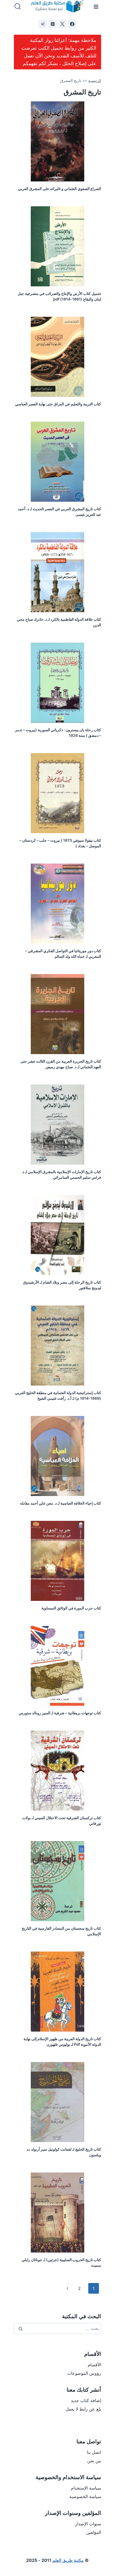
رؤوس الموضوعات (84, 2373)
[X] (62, 24)
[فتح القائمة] (96, 7)
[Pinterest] (53, 24)
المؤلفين (94, 2532)
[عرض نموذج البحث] (18, 7)
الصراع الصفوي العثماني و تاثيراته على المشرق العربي (60, 189)
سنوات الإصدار (88, 2524)
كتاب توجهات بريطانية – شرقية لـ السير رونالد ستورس (60, 1713)
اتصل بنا (94, 2452)
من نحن (94, 2461)
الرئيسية (95, 81)
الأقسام (94, 2365)
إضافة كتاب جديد (86, 2400)
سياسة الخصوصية (85, 2496)
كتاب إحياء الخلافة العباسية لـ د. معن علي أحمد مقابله (61, 1503)
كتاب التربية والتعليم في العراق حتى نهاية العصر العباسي (58, 404)
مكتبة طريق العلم (68, 2560)
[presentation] (57, 141)
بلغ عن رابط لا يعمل (83, 2409)
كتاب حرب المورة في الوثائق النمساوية (71, 1608)
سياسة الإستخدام (86, 2488)
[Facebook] (72, 24)
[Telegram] (43, 24)
